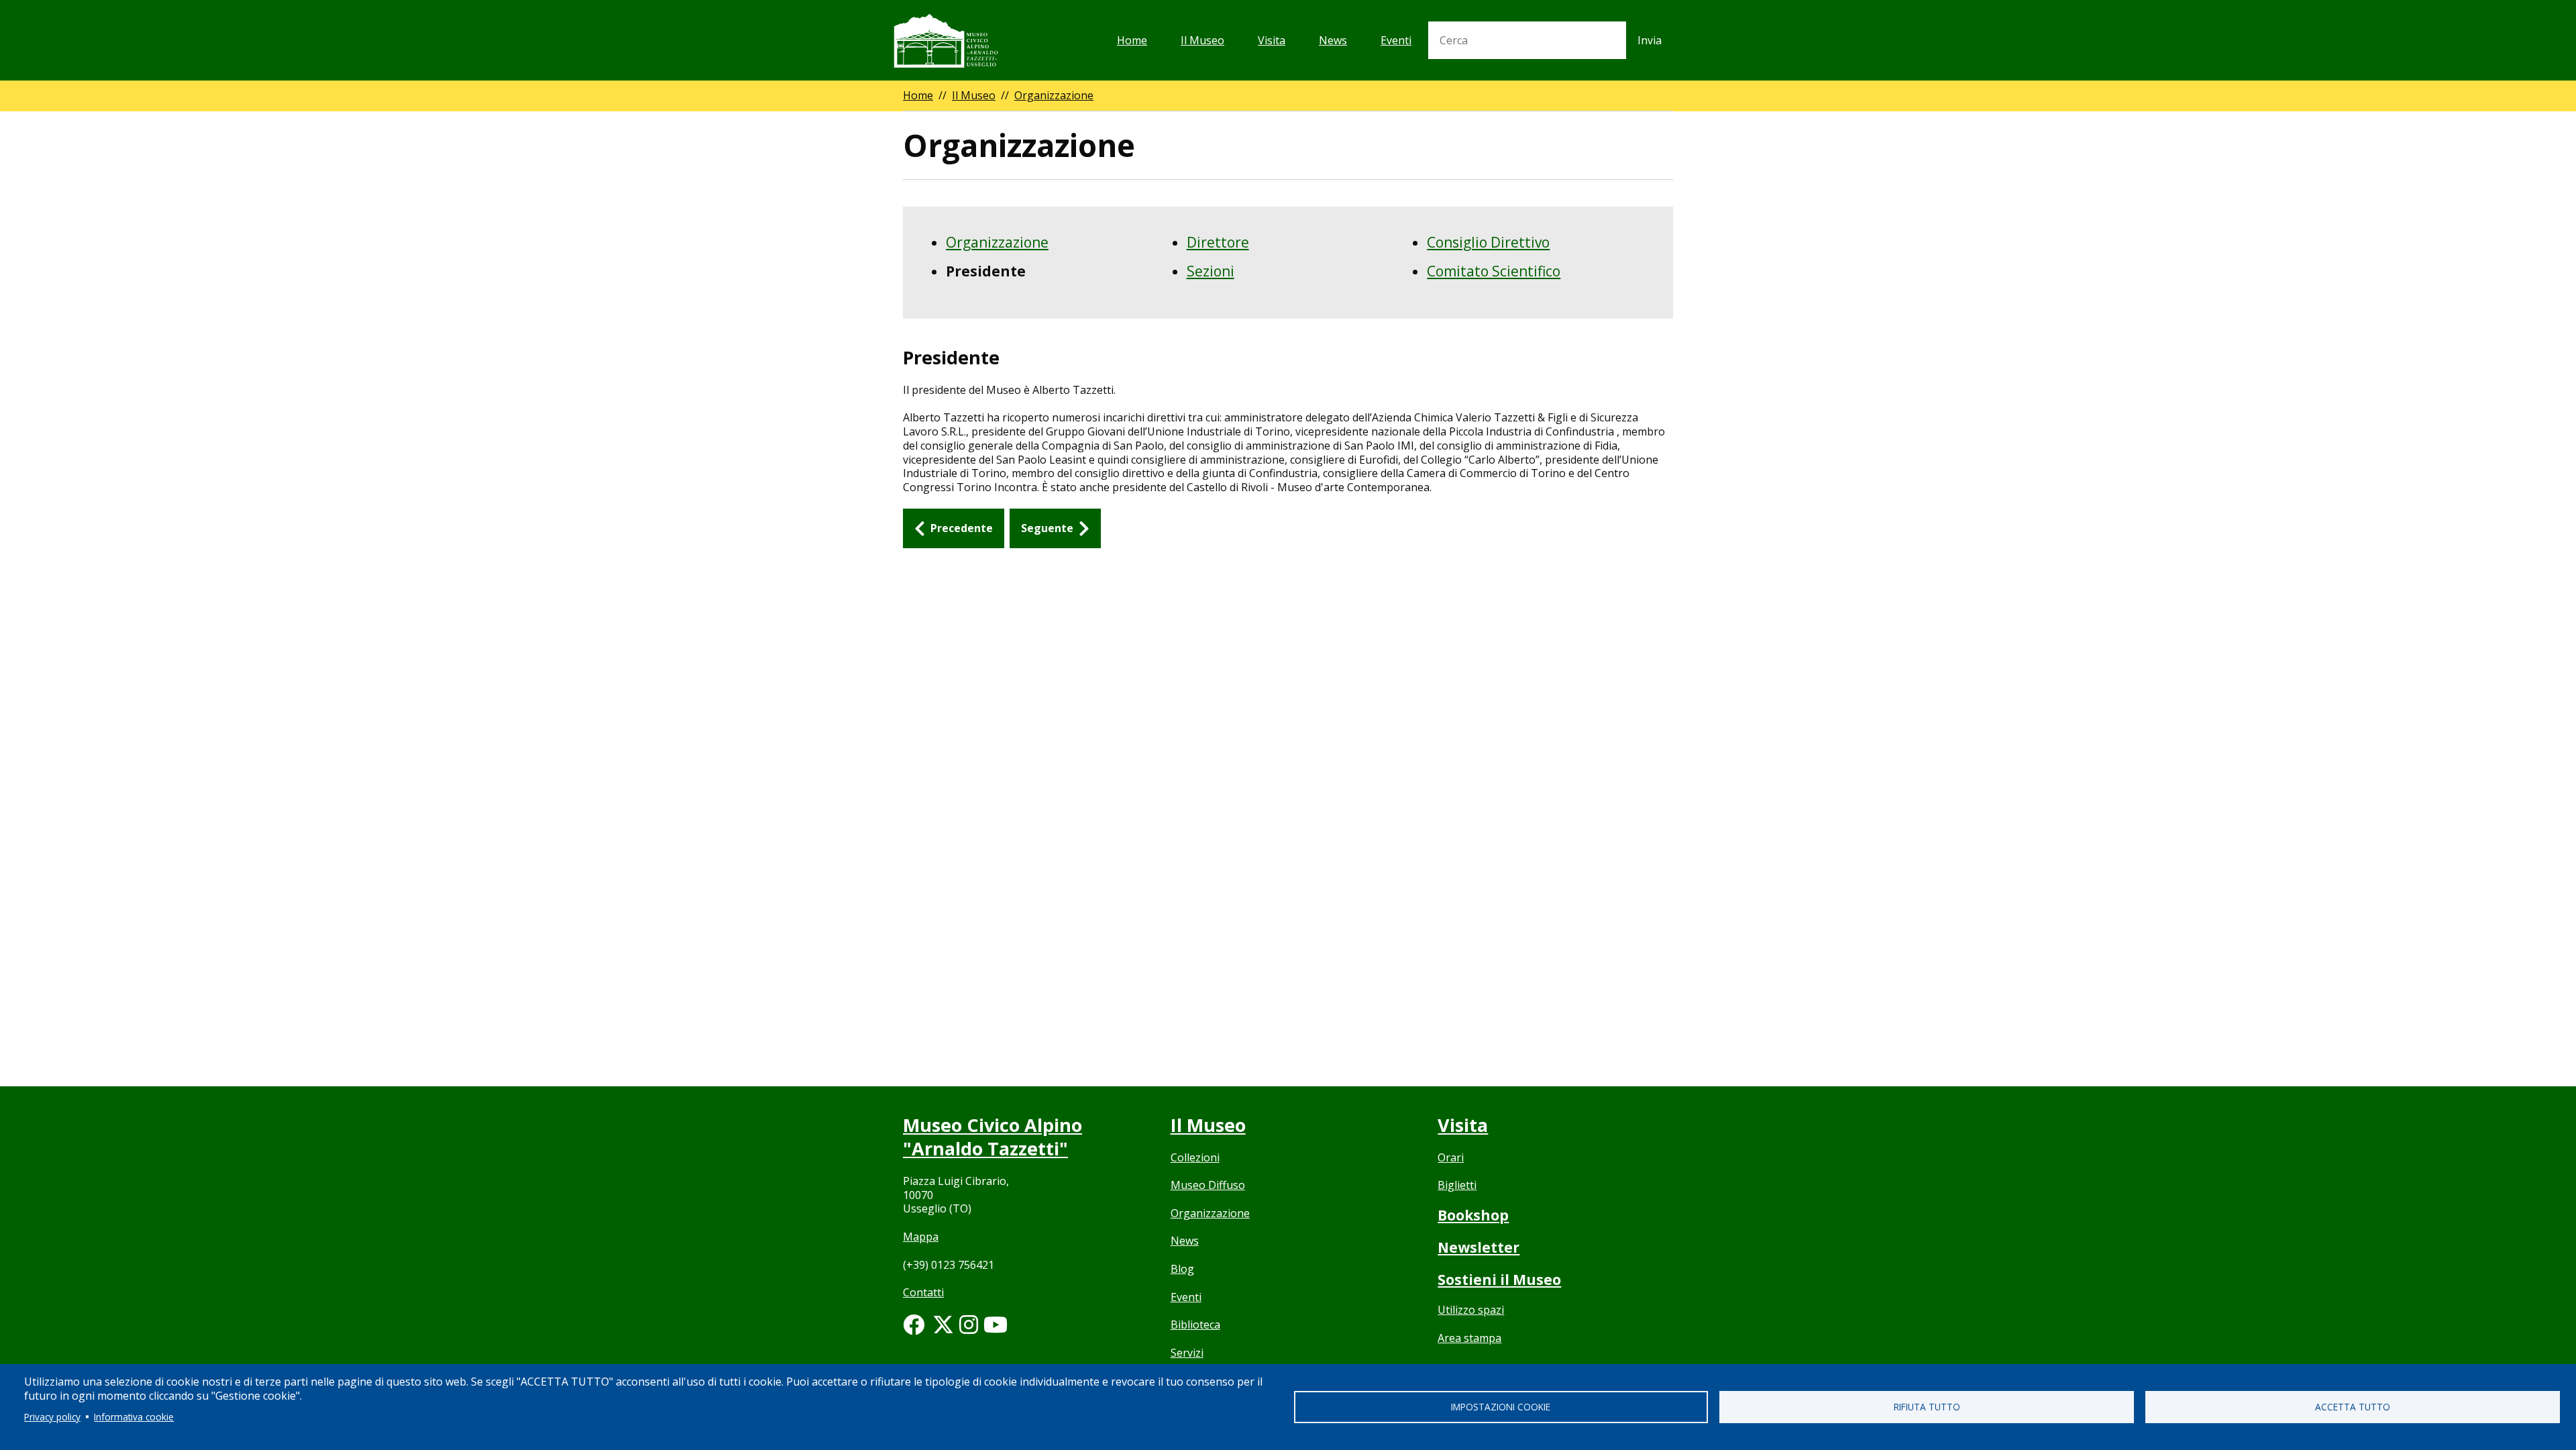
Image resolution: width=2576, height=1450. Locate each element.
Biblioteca (1195, 1325)
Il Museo (1202, 40)
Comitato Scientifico (1494, 271)
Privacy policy (52, 1417)
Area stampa (1469, 1338)
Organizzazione (1054, 95)
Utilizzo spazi (1471, 1310)
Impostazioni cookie (1501, 1407)
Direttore (1218, 242)
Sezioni (1211, 271)
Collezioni (1195, 1157)
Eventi (1396, 40)
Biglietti (1457, 1185)
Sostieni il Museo (1499, 1280)
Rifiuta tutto (1927, 1407)
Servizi (1187, 1353)
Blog (1182, 1269)
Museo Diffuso (1208, 1185)
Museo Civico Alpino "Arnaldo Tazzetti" (992, 1137)
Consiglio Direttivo (1488, 242)
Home (1132, 40)
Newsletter (1479, 1247)
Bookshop (1473, 1215)
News (1333, 40)
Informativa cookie (134, 1417)
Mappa (921, 1237)
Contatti (923, 1292)
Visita (1272, 40)
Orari (1451, 1157)
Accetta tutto (2353, 1407)
